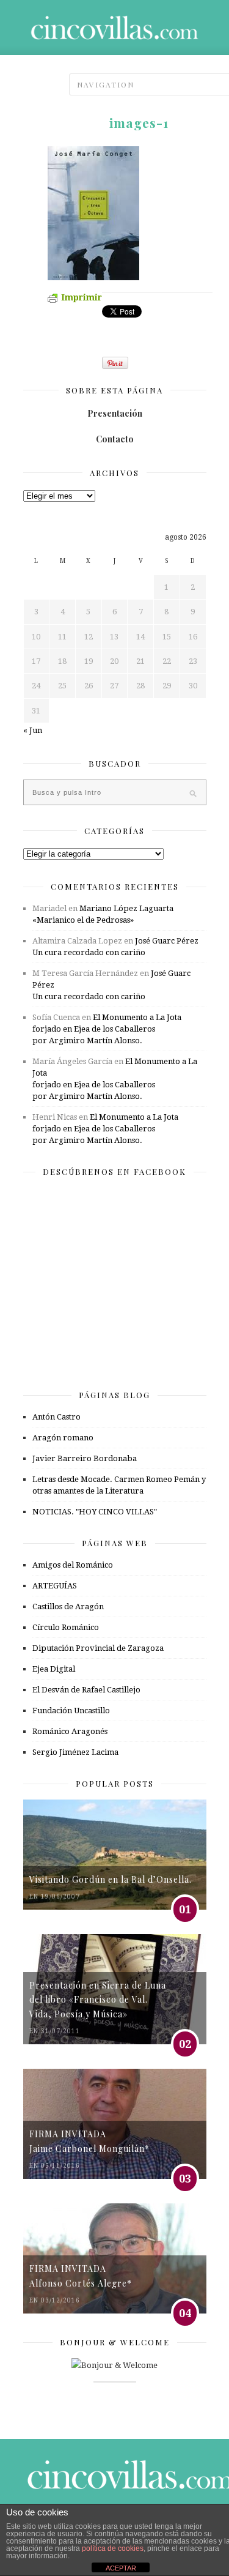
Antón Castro (56, 1417)
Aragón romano (63, 1438)
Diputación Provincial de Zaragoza (98, 1648)
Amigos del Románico (73, 1565)
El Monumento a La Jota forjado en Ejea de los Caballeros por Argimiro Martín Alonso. (107, 1029)
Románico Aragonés (70, 1731)
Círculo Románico (66, 1627)
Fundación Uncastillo (71, 1711)
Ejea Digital (54, 1669)
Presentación (115, 413)
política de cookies (113, 2548)
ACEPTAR (121, 2568)
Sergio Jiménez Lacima (75, 1752)
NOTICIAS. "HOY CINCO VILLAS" (95, 1512)
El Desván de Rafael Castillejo (86, 1690)
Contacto (115, 439)
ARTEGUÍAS (55, 1586)
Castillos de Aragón (68, 1606)
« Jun (33, 730)
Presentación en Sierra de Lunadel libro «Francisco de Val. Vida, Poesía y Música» (98, 2000)
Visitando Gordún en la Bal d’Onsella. (111, 1879)
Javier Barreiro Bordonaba (85, 1458)
